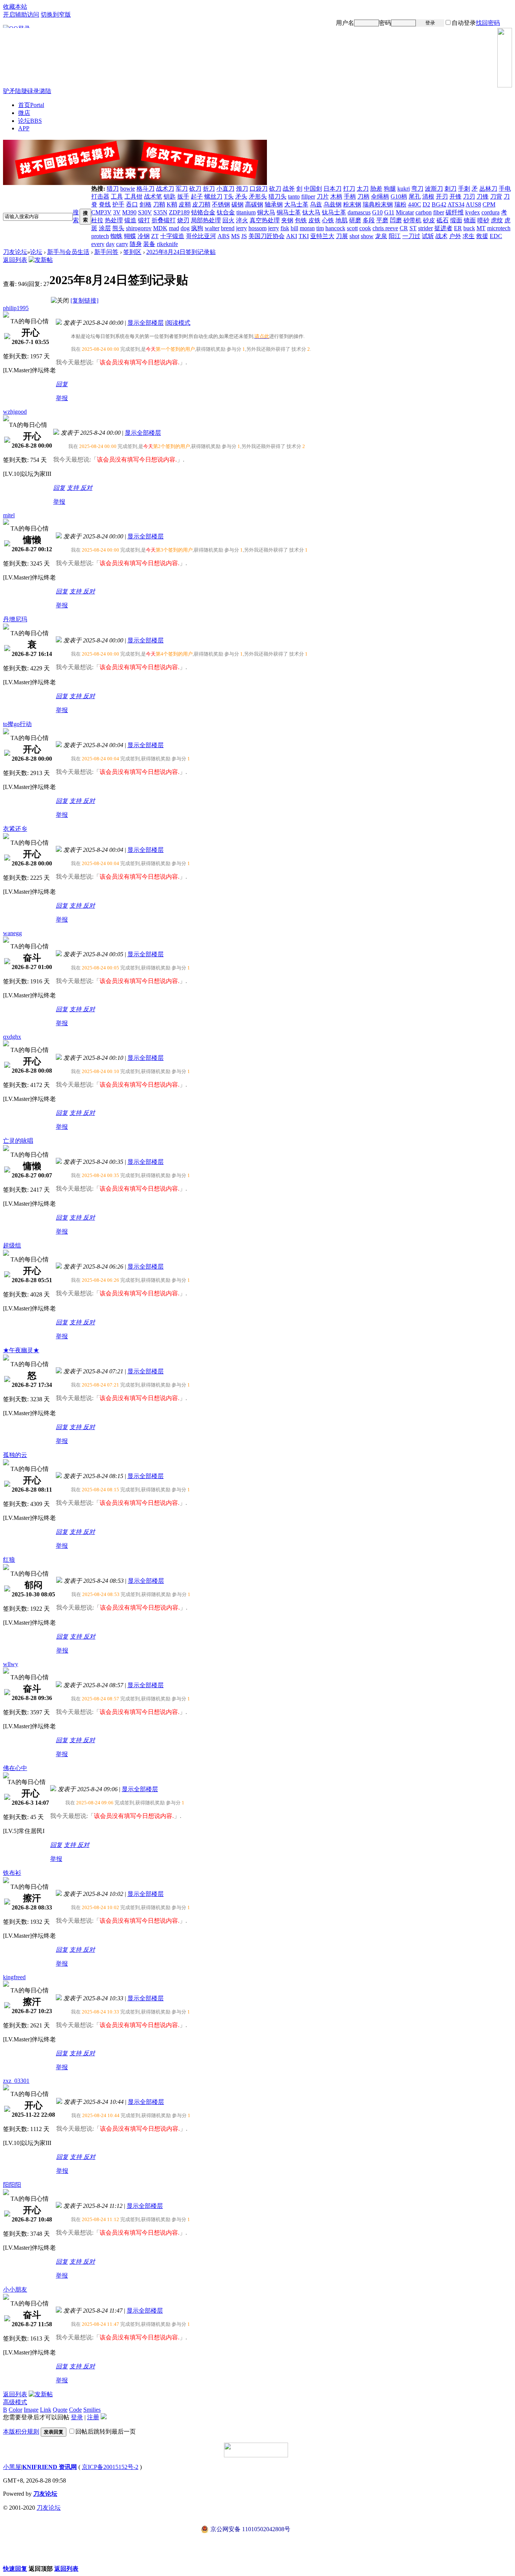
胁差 (376, 189)
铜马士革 (289, 212)
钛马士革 (334, 212)
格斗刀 (146, 189)
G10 (377, 212)
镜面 (470, 220)
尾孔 (415, 196)
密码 (385, 23)
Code (75, 2410)
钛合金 (226, 212)
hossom (257, 228)
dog (185, 228)
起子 (197, 196)
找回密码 (488, 23)
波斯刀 (434, 189)
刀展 (342, 236)
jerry (241, 228)
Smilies (92, 2410)
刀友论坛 (15, 252)
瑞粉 (400, 204)
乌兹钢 (333, 204)
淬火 (242, 220)
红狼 (9, 1560)
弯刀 (417, 189)
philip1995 (16, 308)
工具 (117, 196)
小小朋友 (15, 2289)
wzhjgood (15, 412)
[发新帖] (41, 260)
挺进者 (443, 228)
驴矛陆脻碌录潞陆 (27, 91)
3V (117, 212)
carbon (424, 212)
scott (352, 228)
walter (212, 228)
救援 (482, 236)
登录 (430, 23)
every (98, 244)
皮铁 (314, 220)
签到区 (132, 252)
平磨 (382, 220)
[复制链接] (84, 300)
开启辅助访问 (21, 15)
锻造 (130, 220)
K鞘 (172, 204)
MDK (160, 228)
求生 (469, 236)
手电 (505, 189)
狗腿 (390, 189)
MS (235, 236)
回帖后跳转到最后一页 (106, 2432)
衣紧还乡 (15, 829)
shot (354, 236)
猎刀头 (277, 196)
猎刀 (113, 189)
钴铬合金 (203, 212)
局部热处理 (206, 220)
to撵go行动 (17, 724)
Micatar (405, 212)
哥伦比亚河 (201, 236)
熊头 (118, 228)
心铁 (328, 220)
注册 (506, 23)
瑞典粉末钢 (378, 204)
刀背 (496, 196)
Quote (60, 2410)
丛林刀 (488, 189)
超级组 (12, 1245)
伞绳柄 (380, 196)
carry (122, 244)
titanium (246, 212)
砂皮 (429, 220)
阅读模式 (178, 323)
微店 (24, 113)
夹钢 (287, 220)
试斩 (428, 236)
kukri (404, 189)
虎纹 (497, 220)
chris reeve (385, 228)
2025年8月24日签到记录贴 (181, 252)
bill (294, 228)
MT (481, 228)
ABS (224, 236)
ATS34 (456, 204)
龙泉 (381, 236)
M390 (129, 212)
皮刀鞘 (201, 204)
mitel (9, 515)
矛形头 (258, 196)
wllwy (11, 1664)
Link (46, 2410)
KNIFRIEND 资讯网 (50, 2467)
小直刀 (225, 189)
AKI (292, 236)
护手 (118, 204)
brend (228, 228)
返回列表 (15, 260)
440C (415, 204)
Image (31, 2410)
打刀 (349, 189)
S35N (160, 212)
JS (244, 236)
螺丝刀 (213, 196)
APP (24, 128)
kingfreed (14, 1977)
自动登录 (464, 23)
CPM (489, 204)
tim (320, 228)
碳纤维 (455, 212)
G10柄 (399, 196)
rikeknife (167, 244)
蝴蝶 (130, 236)
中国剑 (313, 189)
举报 (62, 398)
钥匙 (170, 196)
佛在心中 (15, 1768)
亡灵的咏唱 (18, 1141)
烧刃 (183, 220)
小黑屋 (12, 2467)
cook (365, 228)
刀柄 (363, 196)
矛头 (241, 196)
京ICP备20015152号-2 (110, 2467)
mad (174, 228)
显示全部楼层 (146, 323)
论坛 (30, 121)
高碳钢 (254, 204)
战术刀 (165, 189)
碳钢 (238, 204)
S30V (145, 212)
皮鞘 (185, 204)
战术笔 (153, 196)
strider (425, 228)
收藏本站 (15, 7)
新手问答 (106, 252)
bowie (128, 189)
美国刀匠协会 (267, 236)
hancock (335, 228)
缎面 (456, 220)
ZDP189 (179, 212)
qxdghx (12, 1037)
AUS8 (473, 204)
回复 (62, 384)
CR (404, 228)
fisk (285, 228)
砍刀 (195, 189)
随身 (136, 244)
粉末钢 (352, 204)
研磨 (355, 220)
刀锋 (483, 196)
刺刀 (451, 189)
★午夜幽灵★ (21, 1350)
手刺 (464, 189)
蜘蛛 (116, 236)
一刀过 (411, 236)
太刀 (363, 189)
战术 (441, 236)
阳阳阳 (12, 2185)
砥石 (443, 220)
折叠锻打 (164, 220)
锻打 (144, 220)
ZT (155, 236)
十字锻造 (172, 236)
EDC (496, 236)
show (367, 236)
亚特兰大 (322, 236)
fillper (308, 196)
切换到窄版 (56, 15)
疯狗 (197, 228)
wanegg (12, 933)
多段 (369, 220)
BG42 (439, 204)
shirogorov (139, 228)
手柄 (350, 196)
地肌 (342, 220)
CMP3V (101, 212)
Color (15, 2410)
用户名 (345, 23)
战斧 (289, 189)
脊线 (105, 204)
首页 (31, 105)
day (110, 244)
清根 (428, 196)
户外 (455, 236)
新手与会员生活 (68, 252)
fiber (439, 212)
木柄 (336, 196)
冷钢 (144, 236)
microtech (499, 228)
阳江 (395, 236)
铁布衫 (12, 1873)
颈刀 (242, 189)
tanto (294, 196)
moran (307, 228)
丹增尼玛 (15, 619)
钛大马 (311, 212)
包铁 (301, 220)
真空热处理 (265, 220)
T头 (229, 196)
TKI (304, 236)
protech (100, 236)
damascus (359, 212)
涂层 (105, 228)
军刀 (182, 189)
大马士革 (296, 204)
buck (469, 228)
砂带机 (412, 220)
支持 (74, 488)
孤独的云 (15, 1455)
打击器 (100, 196)
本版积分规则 (21, 2432)
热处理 (114, 220)
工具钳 (133, 196)
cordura (490, 212)
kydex (473, 212)
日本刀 (333, 189)
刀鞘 (159, 204)
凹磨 (396, 220)
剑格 (146, 204)
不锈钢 (221, 204)
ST (413, 228)
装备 (149, 244)
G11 (389, 212)
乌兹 (316, 204)
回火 (228, 220)
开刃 (442, 196)
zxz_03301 (16, 2081)
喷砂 (483, 220)
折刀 (209, 189)
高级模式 (15, 2402)
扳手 (183, 196)
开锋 (455, 196)
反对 (86, 488)
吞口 (132, 204)
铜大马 (266, 212)
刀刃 (469, 196)
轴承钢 (274, 204)
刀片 (323, 196)
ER (458, 228)
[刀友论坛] (258, 58)
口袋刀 (259, 189)
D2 (426, 204)
